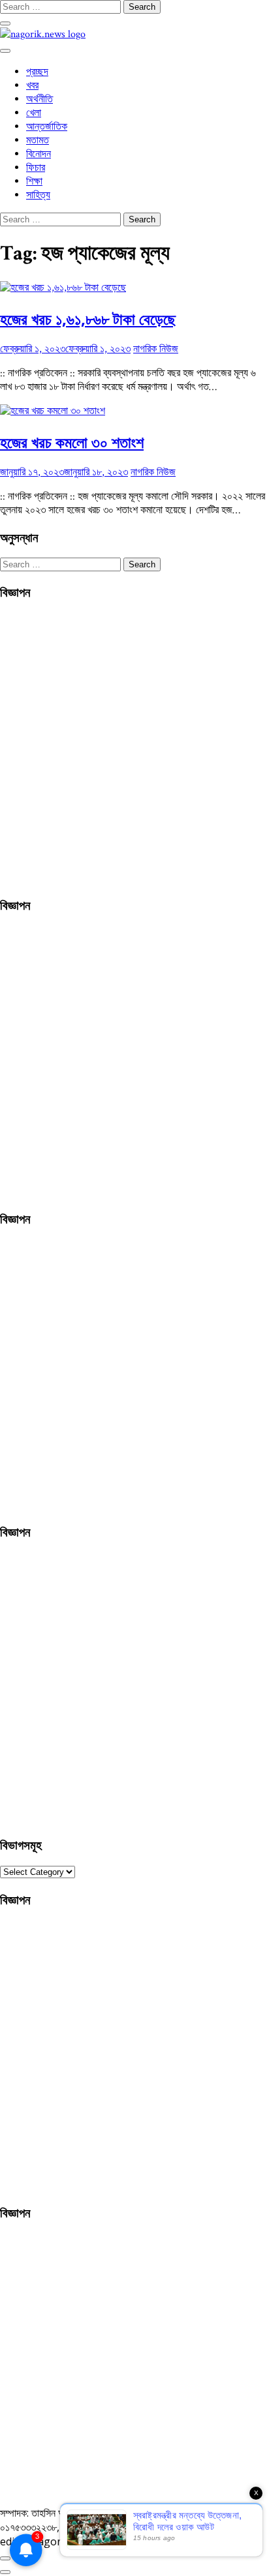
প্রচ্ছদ (37, 72)
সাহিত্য (38, 195)
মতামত (38, 141)
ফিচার (36, 168)
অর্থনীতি (40, 99)
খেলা (34, 113)
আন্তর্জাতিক (47, 127)
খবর (32, 86)
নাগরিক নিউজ (156, 349)
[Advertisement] (134, 746)
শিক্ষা (34, 182)
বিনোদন (39, 154)
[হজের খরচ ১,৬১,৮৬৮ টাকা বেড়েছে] (63, 288)
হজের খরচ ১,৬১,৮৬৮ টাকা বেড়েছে (88, 319)
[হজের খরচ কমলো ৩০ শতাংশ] (53, 411)
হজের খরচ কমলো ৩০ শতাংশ (72, 442)
